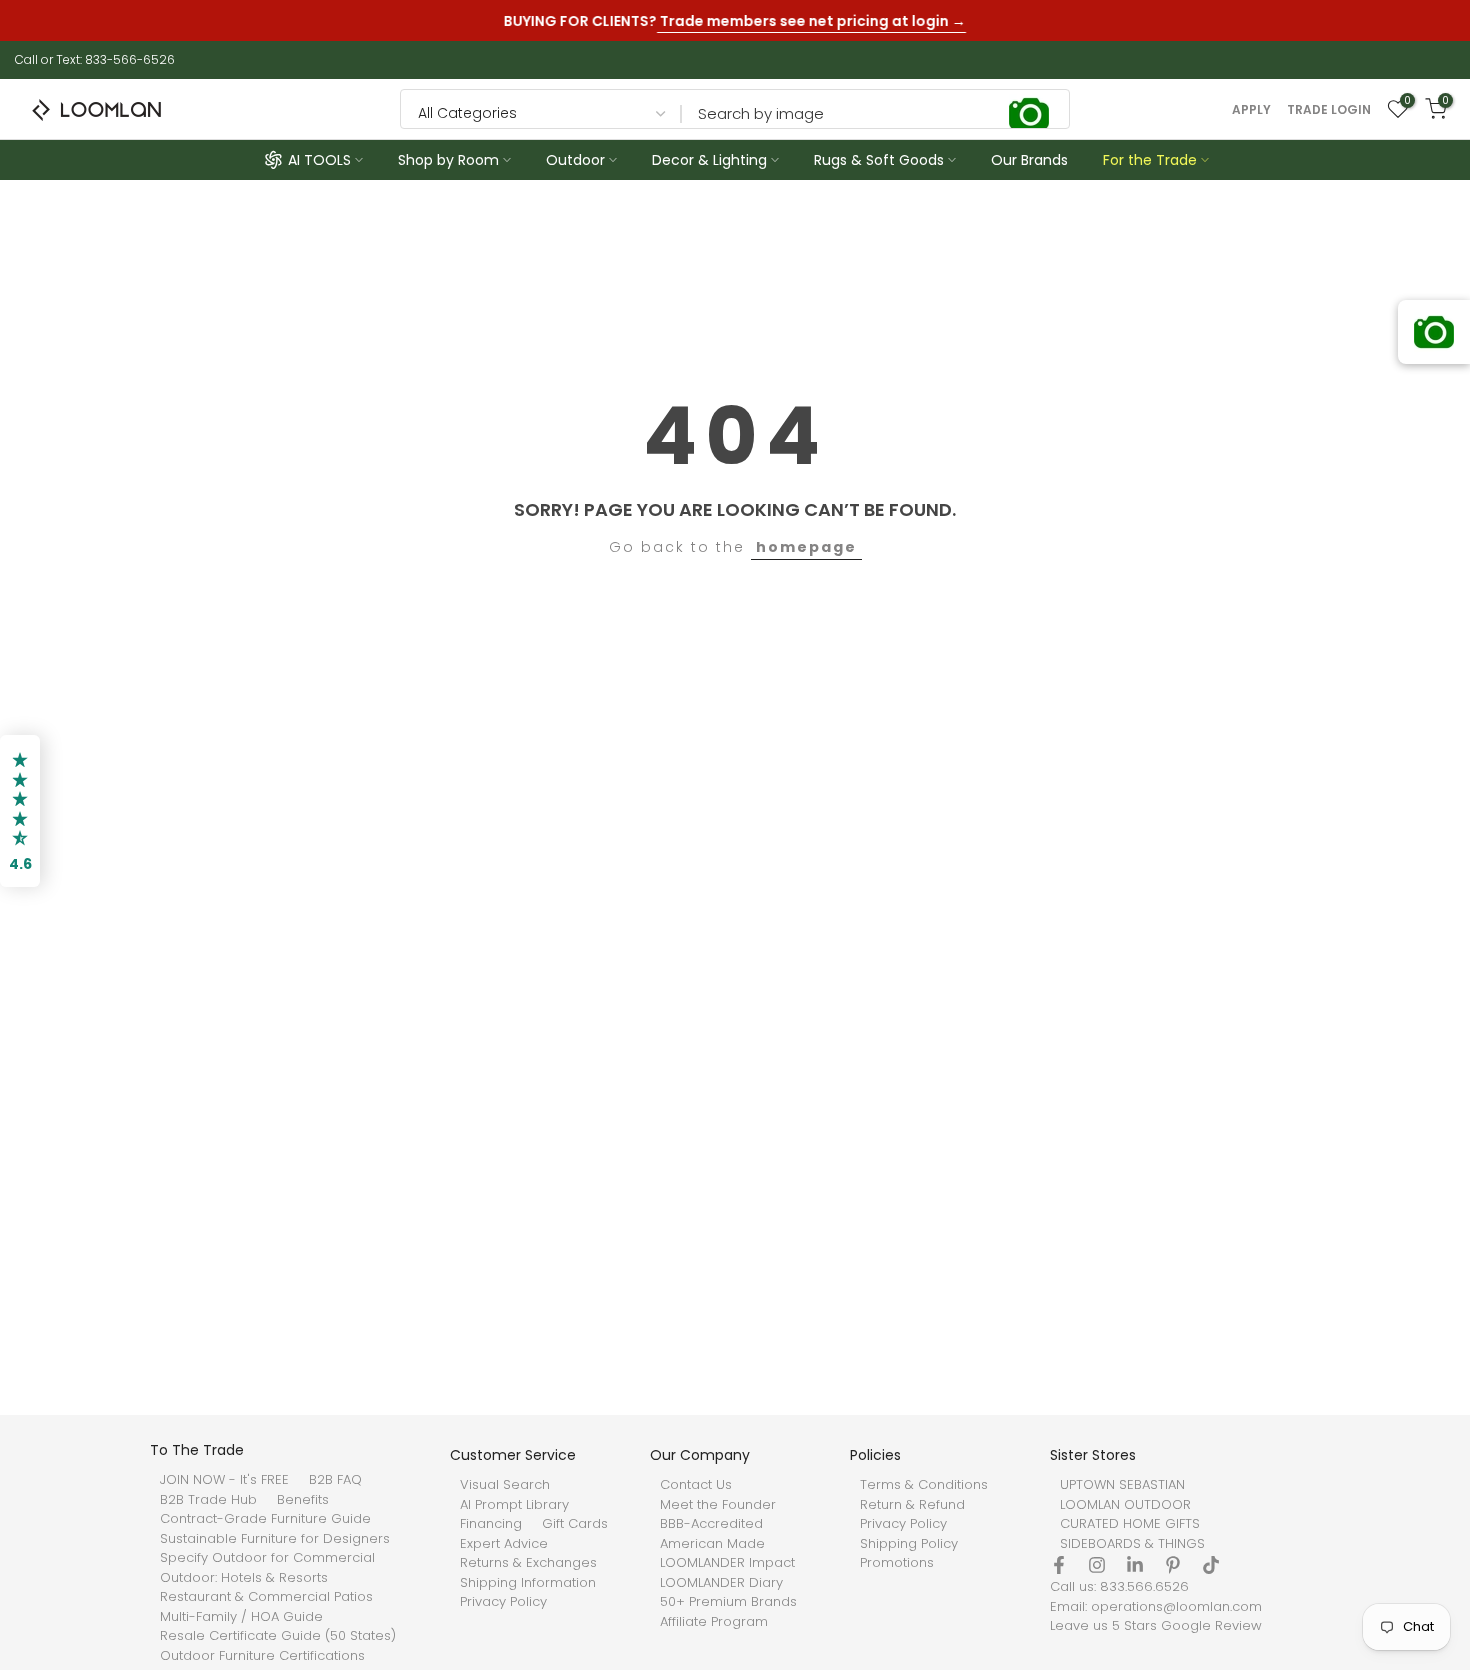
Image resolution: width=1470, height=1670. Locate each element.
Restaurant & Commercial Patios (266, 1597)
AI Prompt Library (514, 1505)
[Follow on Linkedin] (1135, 1565)
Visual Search (505, 1485)
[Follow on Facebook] (1059, 1565)
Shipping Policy (909, 1544)
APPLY (1251, 110)
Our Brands (1029, 160)
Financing (491, 1524)
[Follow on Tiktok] (1211, 1565)
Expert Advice (504, 1544)
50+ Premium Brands (728, 1602)
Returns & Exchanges (528, 1563)
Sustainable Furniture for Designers (275, 1539)
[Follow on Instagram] (1097, 1565)
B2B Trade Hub (208, 1500)
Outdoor (575, 160)
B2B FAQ (335, 1480)
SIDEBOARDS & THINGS (1132, 1544)
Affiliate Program (714, 1622)
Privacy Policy (503, 1602)
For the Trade (1150, 160)
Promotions (897, 1563)
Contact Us (696, 1485)
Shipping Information (528, 1583)
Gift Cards (575, 1524)
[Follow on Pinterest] (1173, 1565)
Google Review (1211, 1626)
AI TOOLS (319, 160)
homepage (806, 547)
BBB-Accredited (711, 1524)
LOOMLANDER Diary (721, 1583)
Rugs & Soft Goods (879, 160)
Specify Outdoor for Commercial (267, 1558)
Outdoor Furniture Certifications (262, 1656)
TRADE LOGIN (1329, 110)
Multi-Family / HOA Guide (241, 1617)
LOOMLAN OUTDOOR (1125, 1505)
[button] (20, 811)
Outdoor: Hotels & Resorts (244, 1578)
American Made (712, 1544)
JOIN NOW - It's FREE (224, 1480)
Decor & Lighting (709, 160)
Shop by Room (448, 160)
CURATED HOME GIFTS (1130, 1524)
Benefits (303, 1500)
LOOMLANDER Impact (727, 1563)
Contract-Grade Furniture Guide (265, 1519)
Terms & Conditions (924, 1485)
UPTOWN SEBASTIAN (1122, 1485)
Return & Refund (912, 1505)
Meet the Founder (718, 1505)
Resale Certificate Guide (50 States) (278, 1636)
